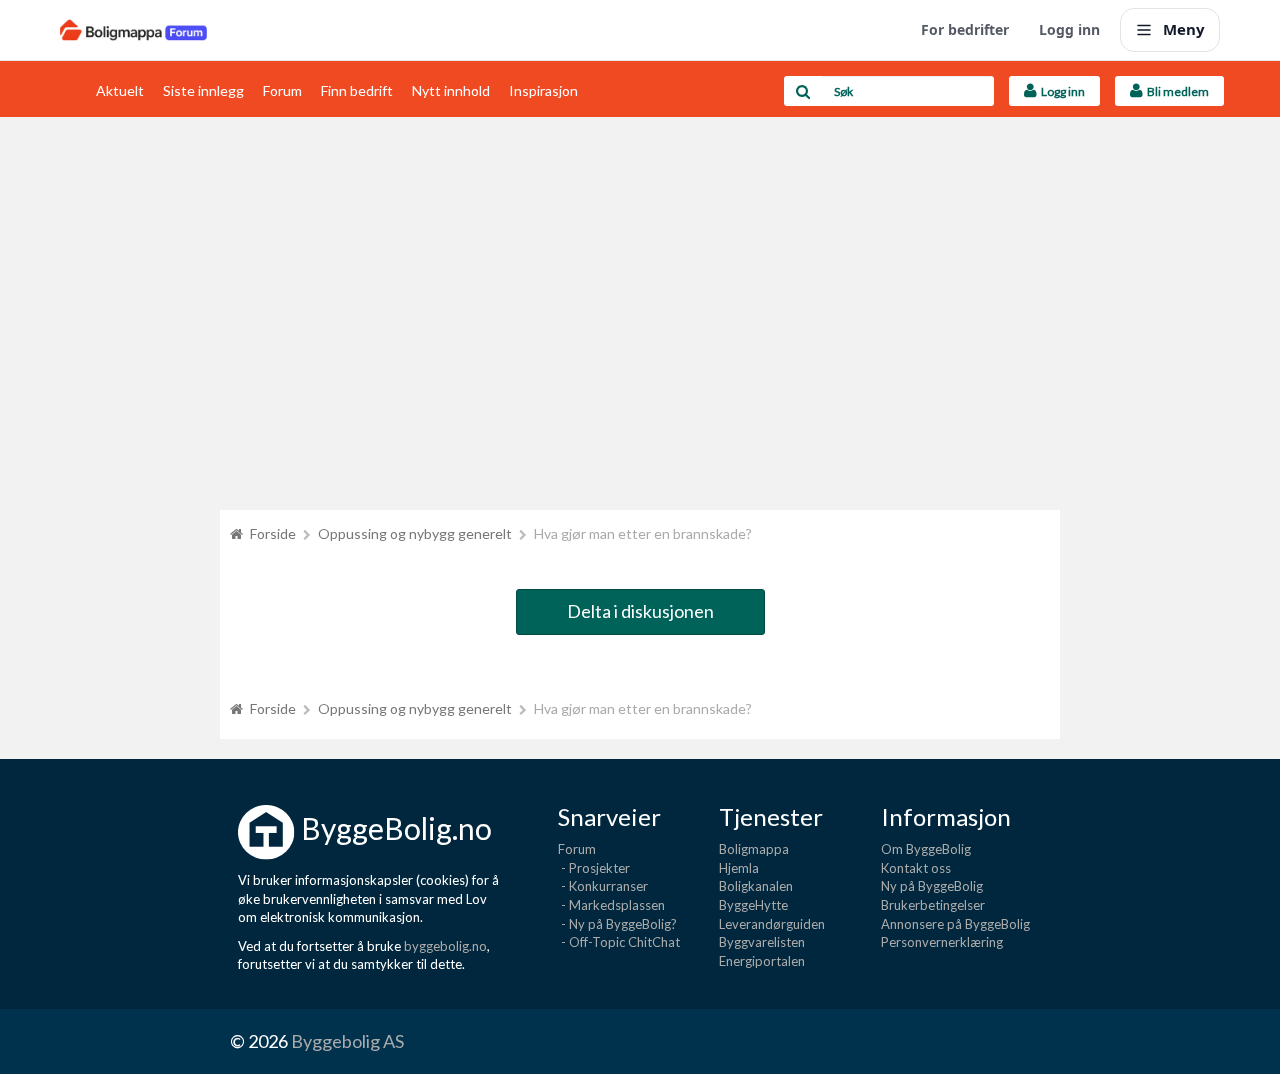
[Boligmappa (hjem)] (133, 30)
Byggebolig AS (347, 1041)
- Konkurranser (603, 886)
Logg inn (1069, 29)
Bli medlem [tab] (1176, 91)
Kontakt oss (916, 868)
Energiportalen (762, 961)
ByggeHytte (753, 905)
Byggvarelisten (762, 942)
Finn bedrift (357, 90)
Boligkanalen (756, 886)
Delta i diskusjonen (640, 611)
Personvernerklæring (942, 942)
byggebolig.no (445, 946)
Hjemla (739, 868)
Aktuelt (120, 90)
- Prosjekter (594, 868)
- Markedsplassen (611, 905)
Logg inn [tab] (1061, 91)
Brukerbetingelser (933, 905)
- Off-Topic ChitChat (619, 942)
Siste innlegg (203, 90)
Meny (1184, 29)
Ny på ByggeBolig (932, 886)
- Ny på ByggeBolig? (617, 924)
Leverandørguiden (772, 924)
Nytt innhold (451, 90)
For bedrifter (965, 29)
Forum (282, 90)
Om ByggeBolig (926, 849)
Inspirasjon (543, 90)
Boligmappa (754, 849)
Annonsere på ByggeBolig (955, 924)
